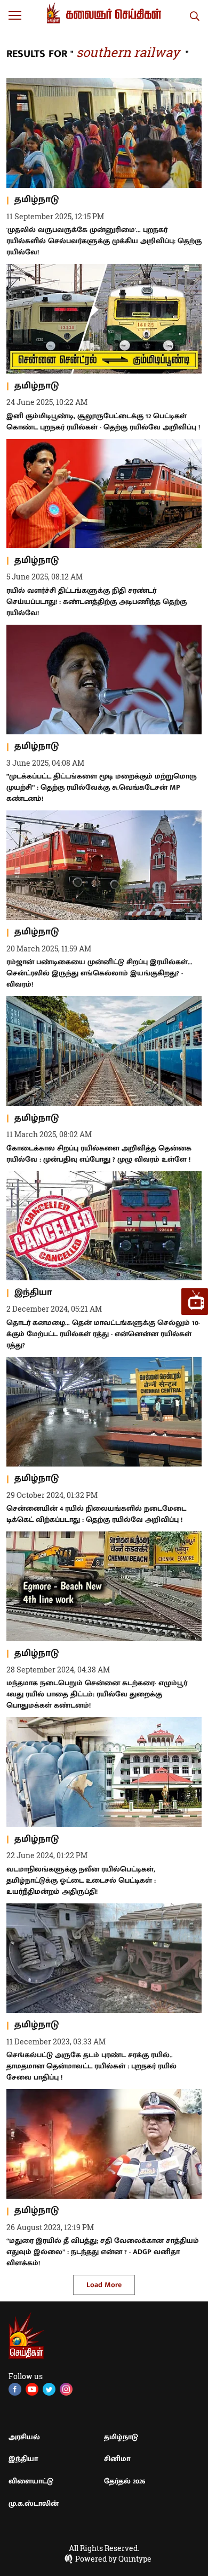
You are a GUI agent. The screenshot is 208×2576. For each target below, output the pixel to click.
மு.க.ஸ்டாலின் (34, 2503)
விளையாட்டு (31, 2481)
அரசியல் (24, 2437)
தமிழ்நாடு (121, 2437)
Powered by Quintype (113, 2559)
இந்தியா (23, 2459)
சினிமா (117, 2459)
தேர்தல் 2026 (125, 2481)
